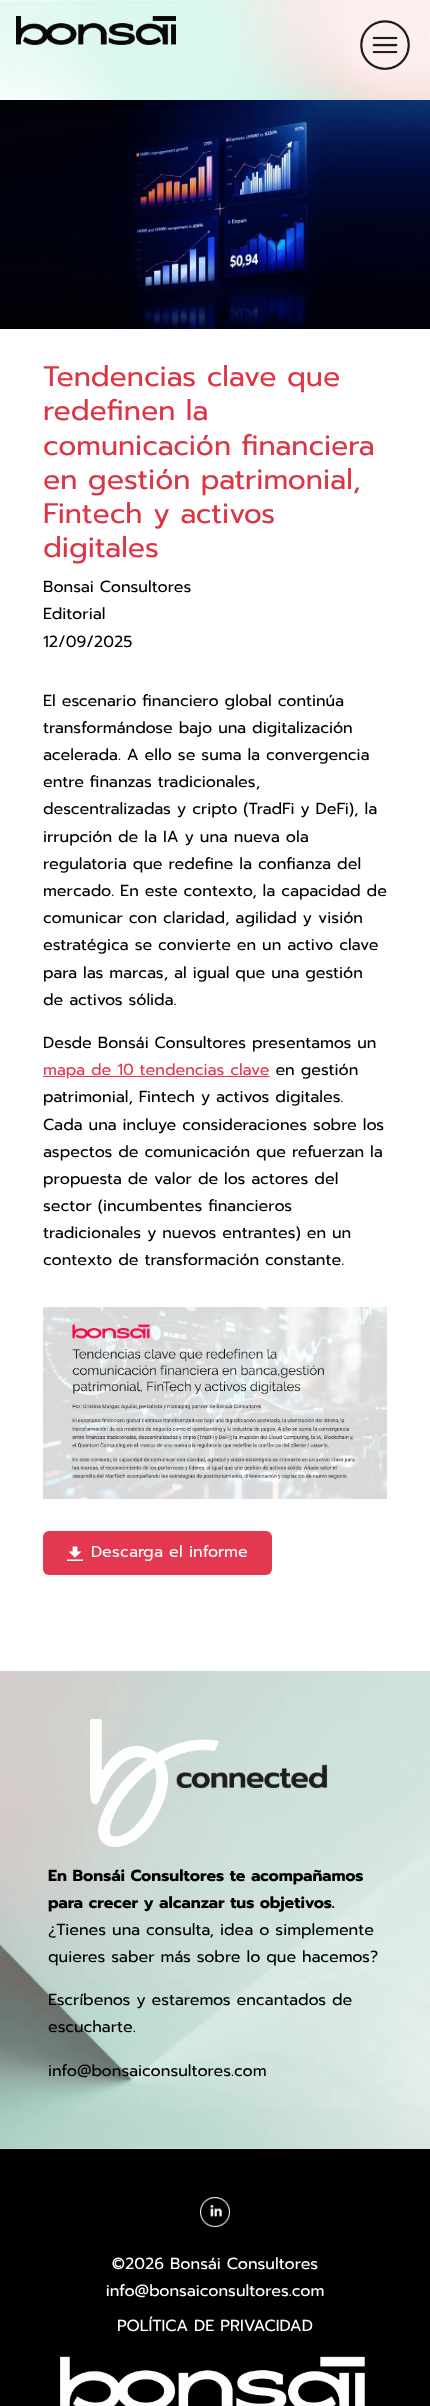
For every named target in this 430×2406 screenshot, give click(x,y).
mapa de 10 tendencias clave (156, 1070)
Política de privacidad (215, 2326)
